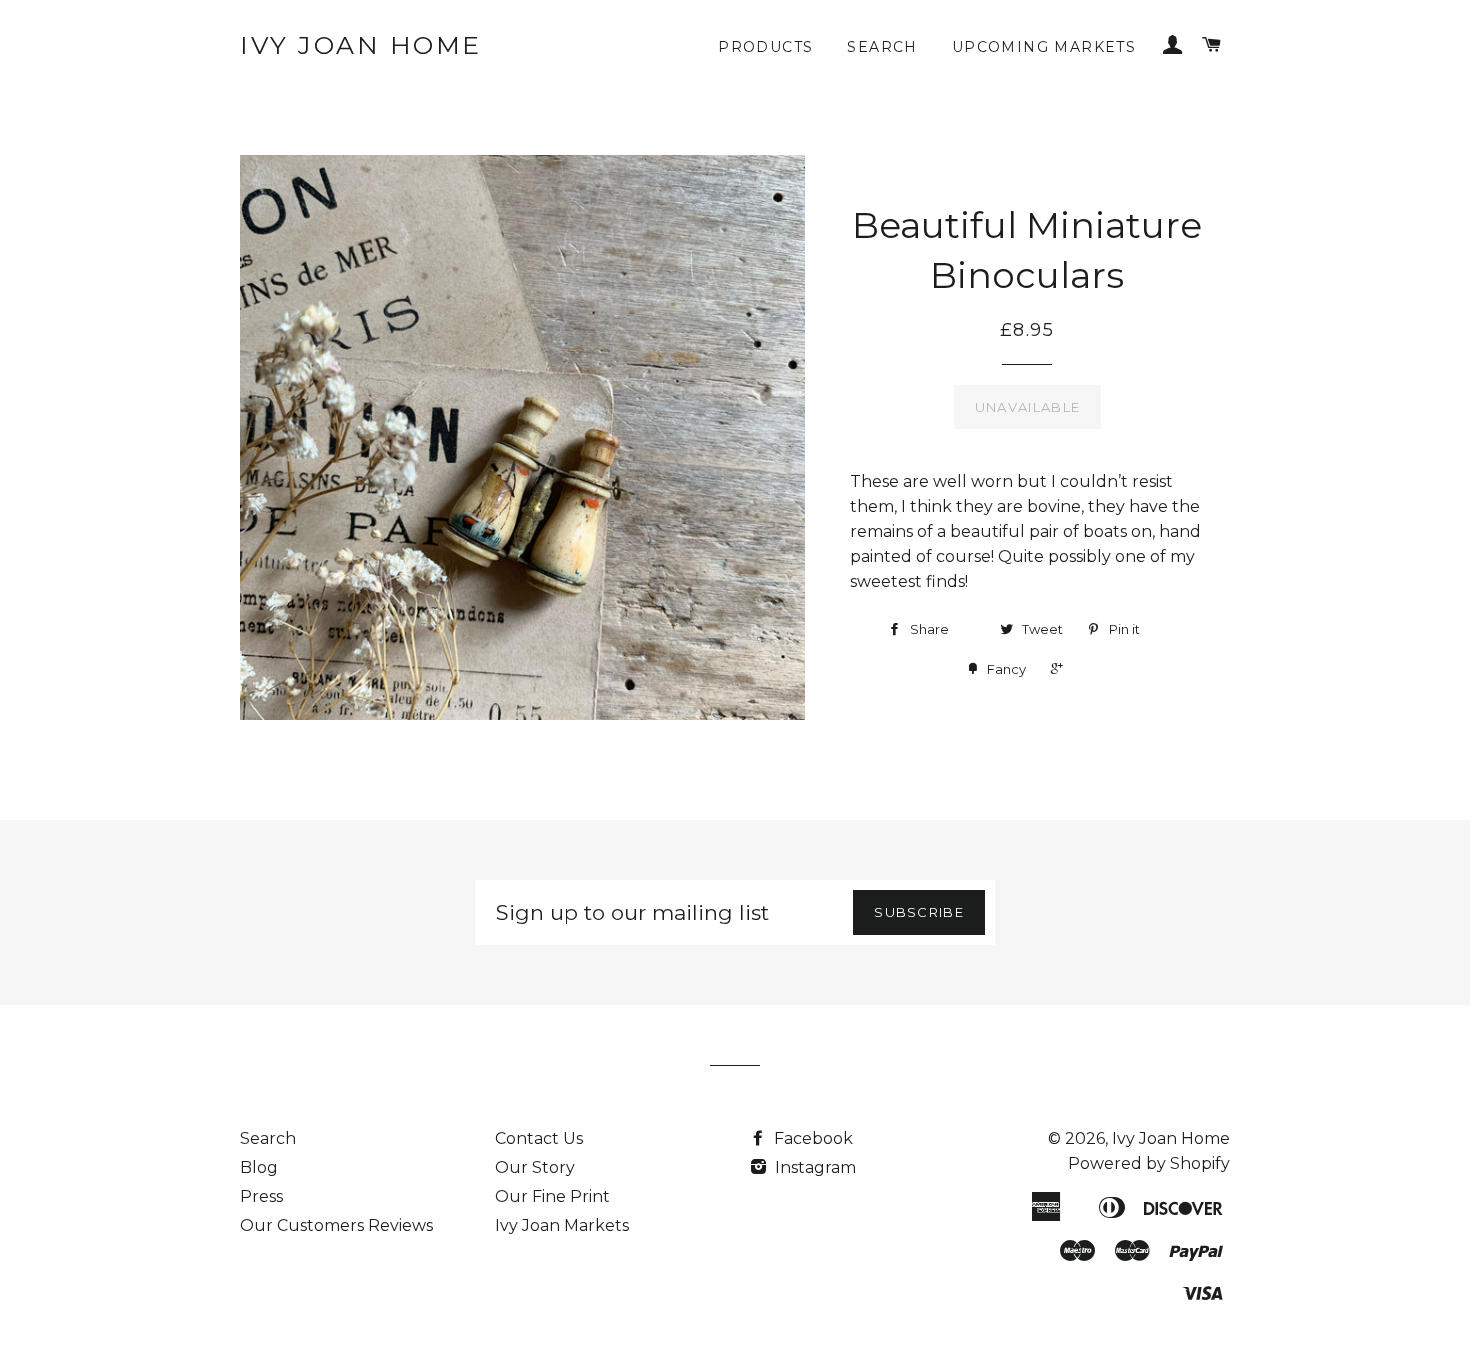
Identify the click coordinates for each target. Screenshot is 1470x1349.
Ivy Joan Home (361, 45)
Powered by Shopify (1149, 1163)
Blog (259, 1167)
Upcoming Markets (1044, 47)
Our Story (535, 1167)
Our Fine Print (552, 1196)
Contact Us (539, 1138)
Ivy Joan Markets (562, 1225)
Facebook (811, 1138)
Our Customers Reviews (336, 1225)
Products (765, 47)
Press (261, 1196)
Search (882, 47)
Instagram (813, 1167)
